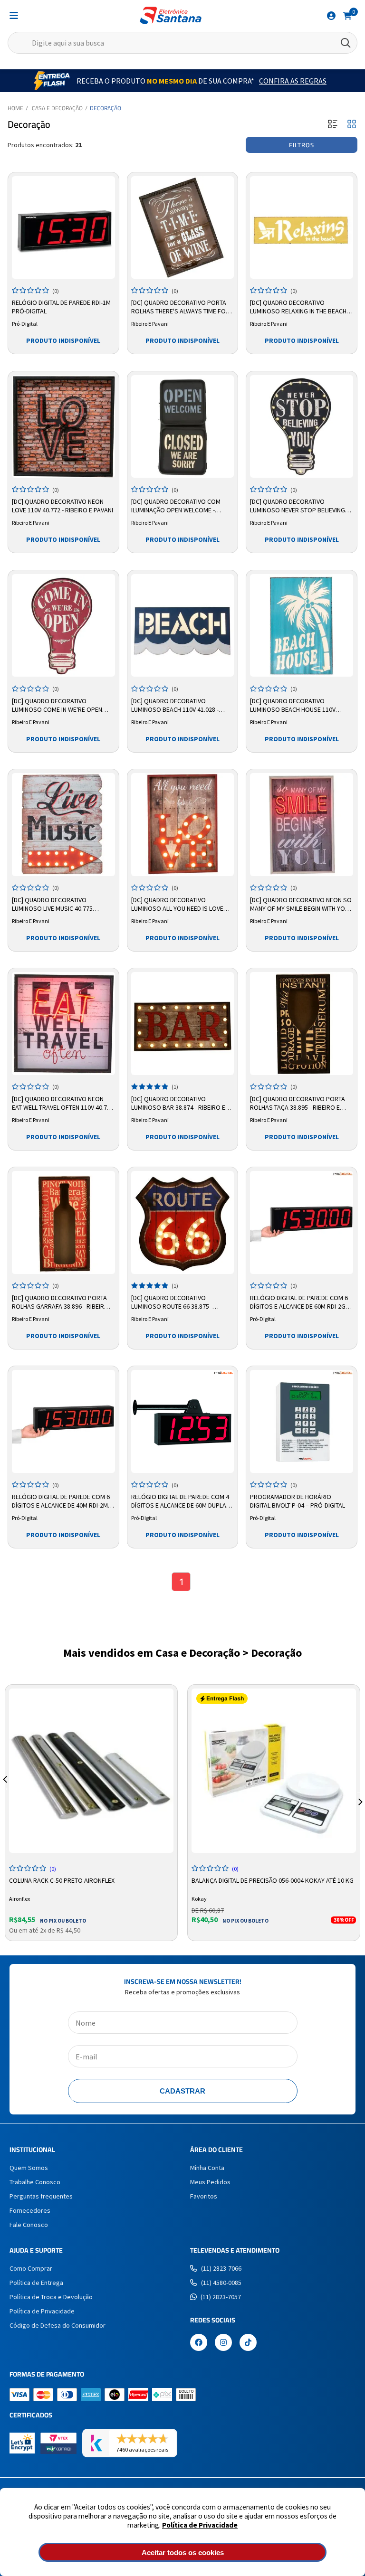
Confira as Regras (293, 81)
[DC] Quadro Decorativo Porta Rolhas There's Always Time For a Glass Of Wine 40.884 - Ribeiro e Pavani (181, 307)
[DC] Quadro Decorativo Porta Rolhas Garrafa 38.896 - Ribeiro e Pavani (63, 1302)
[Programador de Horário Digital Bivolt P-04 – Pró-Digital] (302, 1421)
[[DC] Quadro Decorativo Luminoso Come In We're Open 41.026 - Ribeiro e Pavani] (63, 626)
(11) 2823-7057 (221, 2297)
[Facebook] (199, 2343)
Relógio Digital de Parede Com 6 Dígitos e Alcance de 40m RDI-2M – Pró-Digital (62, 1501)
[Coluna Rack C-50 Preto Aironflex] (91, 1771)
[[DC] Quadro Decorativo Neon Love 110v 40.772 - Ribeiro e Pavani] (63, 427)
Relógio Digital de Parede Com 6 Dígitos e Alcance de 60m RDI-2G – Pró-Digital (300, 1302)
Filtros (302, 145)
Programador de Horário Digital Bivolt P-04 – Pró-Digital (298, 1501)
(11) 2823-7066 (221, 2268)
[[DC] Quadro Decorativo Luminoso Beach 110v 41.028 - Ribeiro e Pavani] (183, 626)
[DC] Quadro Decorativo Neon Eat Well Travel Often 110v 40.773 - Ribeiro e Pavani (63, 1104)
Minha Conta (207, 2168)
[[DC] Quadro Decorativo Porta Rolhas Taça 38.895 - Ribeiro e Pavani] (302, 1024)
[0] (347, 15)
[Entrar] (331, 16)
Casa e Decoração (57, 108)
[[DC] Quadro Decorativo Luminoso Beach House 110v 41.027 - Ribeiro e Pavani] (302, 626)
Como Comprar (31, 2268)
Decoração (106, 108)
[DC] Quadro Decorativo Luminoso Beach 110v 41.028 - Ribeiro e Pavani (175, 706)
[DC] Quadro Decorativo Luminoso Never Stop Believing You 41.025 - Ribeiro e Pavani (298, 506)
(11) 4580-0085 (221, 2283)
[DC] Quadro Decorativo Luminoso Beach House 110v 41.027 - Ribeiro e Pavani (293, 706)
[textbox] (182, 43)
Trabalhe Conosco (35, 2182)
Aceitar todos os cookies (183, 2552)
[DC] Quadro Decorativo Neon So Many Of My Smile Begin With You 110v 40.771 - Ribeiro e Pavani (301, 905)
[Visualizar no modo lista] (333, 125)
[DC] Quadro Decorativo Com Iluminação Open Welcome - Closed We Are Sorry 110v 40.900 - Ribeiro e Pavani (181, 506)
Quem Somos (29, 2168)
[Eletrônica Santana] (171, 15)
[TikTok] (248, 2343)
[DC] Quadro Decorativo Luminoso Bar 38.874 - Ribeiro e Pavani (178, 1104)
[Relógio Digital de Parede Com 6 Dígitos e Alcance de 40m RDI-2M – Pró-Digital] (63, 1421)
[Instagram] (223, 2343)
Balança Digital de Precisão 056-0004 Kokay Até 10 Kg (273, 1880)
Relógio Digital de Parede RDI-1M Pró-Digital (61, 307)
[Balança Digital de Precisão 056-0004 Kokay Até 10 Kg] (274, 1771)
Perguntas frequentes (41, 2196)
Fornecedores (30, 2210)
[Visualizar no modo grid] (352, 125)
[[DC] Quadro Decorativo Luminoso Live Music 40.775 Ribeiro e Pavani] (63, 825)
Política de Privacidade (200, 2525)
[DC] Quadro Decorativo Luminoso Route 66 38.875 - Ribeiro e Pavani (172, 1302)
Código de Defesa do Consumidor (58, 2325)
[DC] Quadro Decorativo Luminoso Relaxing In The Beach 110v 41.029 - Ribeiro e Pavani (298, 307)
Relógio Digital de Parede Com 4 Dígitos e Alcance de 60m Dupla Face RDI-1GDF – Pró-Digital (180, 1501)
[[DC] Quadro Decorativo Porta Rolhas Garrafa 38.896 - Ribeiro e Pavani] (63, 1222)
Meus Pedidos (210, 2182)
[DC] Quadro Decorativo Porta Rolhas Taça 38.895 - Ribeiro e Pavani (298, 1104)
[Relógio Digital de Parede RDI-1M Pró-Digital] (63, 228)
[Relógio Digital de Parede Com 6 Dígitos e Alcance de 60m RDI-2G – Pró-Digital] (302, 1222)
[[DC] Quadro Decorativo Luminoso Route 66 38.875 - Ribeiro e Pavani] (183, 1222)
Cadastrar (182, 2091)
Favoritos (204, 2196)
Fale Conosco (29, 2225)
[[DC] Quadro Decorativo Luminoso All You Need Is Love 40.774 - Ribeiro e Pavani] (183, 825)
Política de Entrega (36, 2283)
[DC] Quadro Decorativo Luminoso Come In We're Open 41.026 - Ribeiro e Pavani (57, 706)
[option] (91, 1813)
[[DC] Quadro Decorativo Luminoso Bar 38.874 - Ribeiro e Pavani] (183, 1024)
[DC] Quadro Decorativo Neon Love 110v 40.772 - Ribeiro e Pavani (62, 506)
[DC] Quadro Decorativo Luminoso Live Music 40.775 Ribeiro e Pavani (52, 905)
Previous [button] (5, 1791)
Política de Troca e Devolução (51, 2297)
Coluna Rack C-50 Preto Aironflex (62, 1880)
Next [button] (360, 1791)
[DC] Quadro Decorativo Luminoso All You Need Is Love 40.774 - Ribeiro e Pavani (177, 905)
